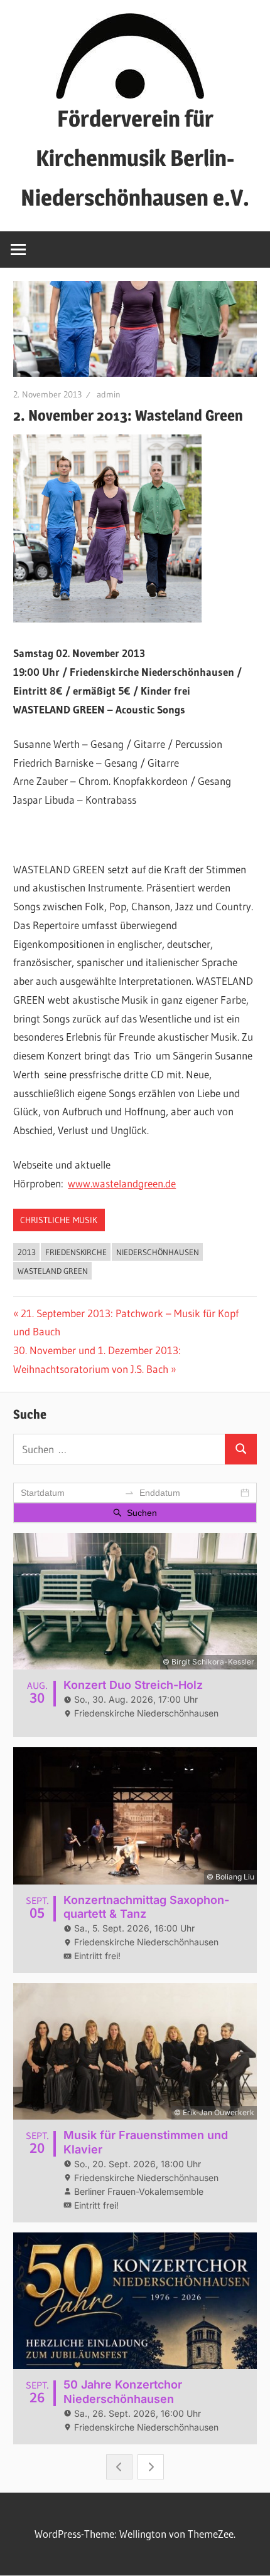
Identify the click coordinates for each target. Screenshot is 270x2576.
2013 (27, 1252)
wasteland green (53, 1271)
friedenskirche (76, 1252)
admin (109, 394)
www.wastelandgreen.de (122, 1183)
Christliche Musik (59, 1220)
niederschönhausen (158, 1252)
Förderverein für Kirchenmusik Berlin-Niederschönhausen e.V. (135, 158)
